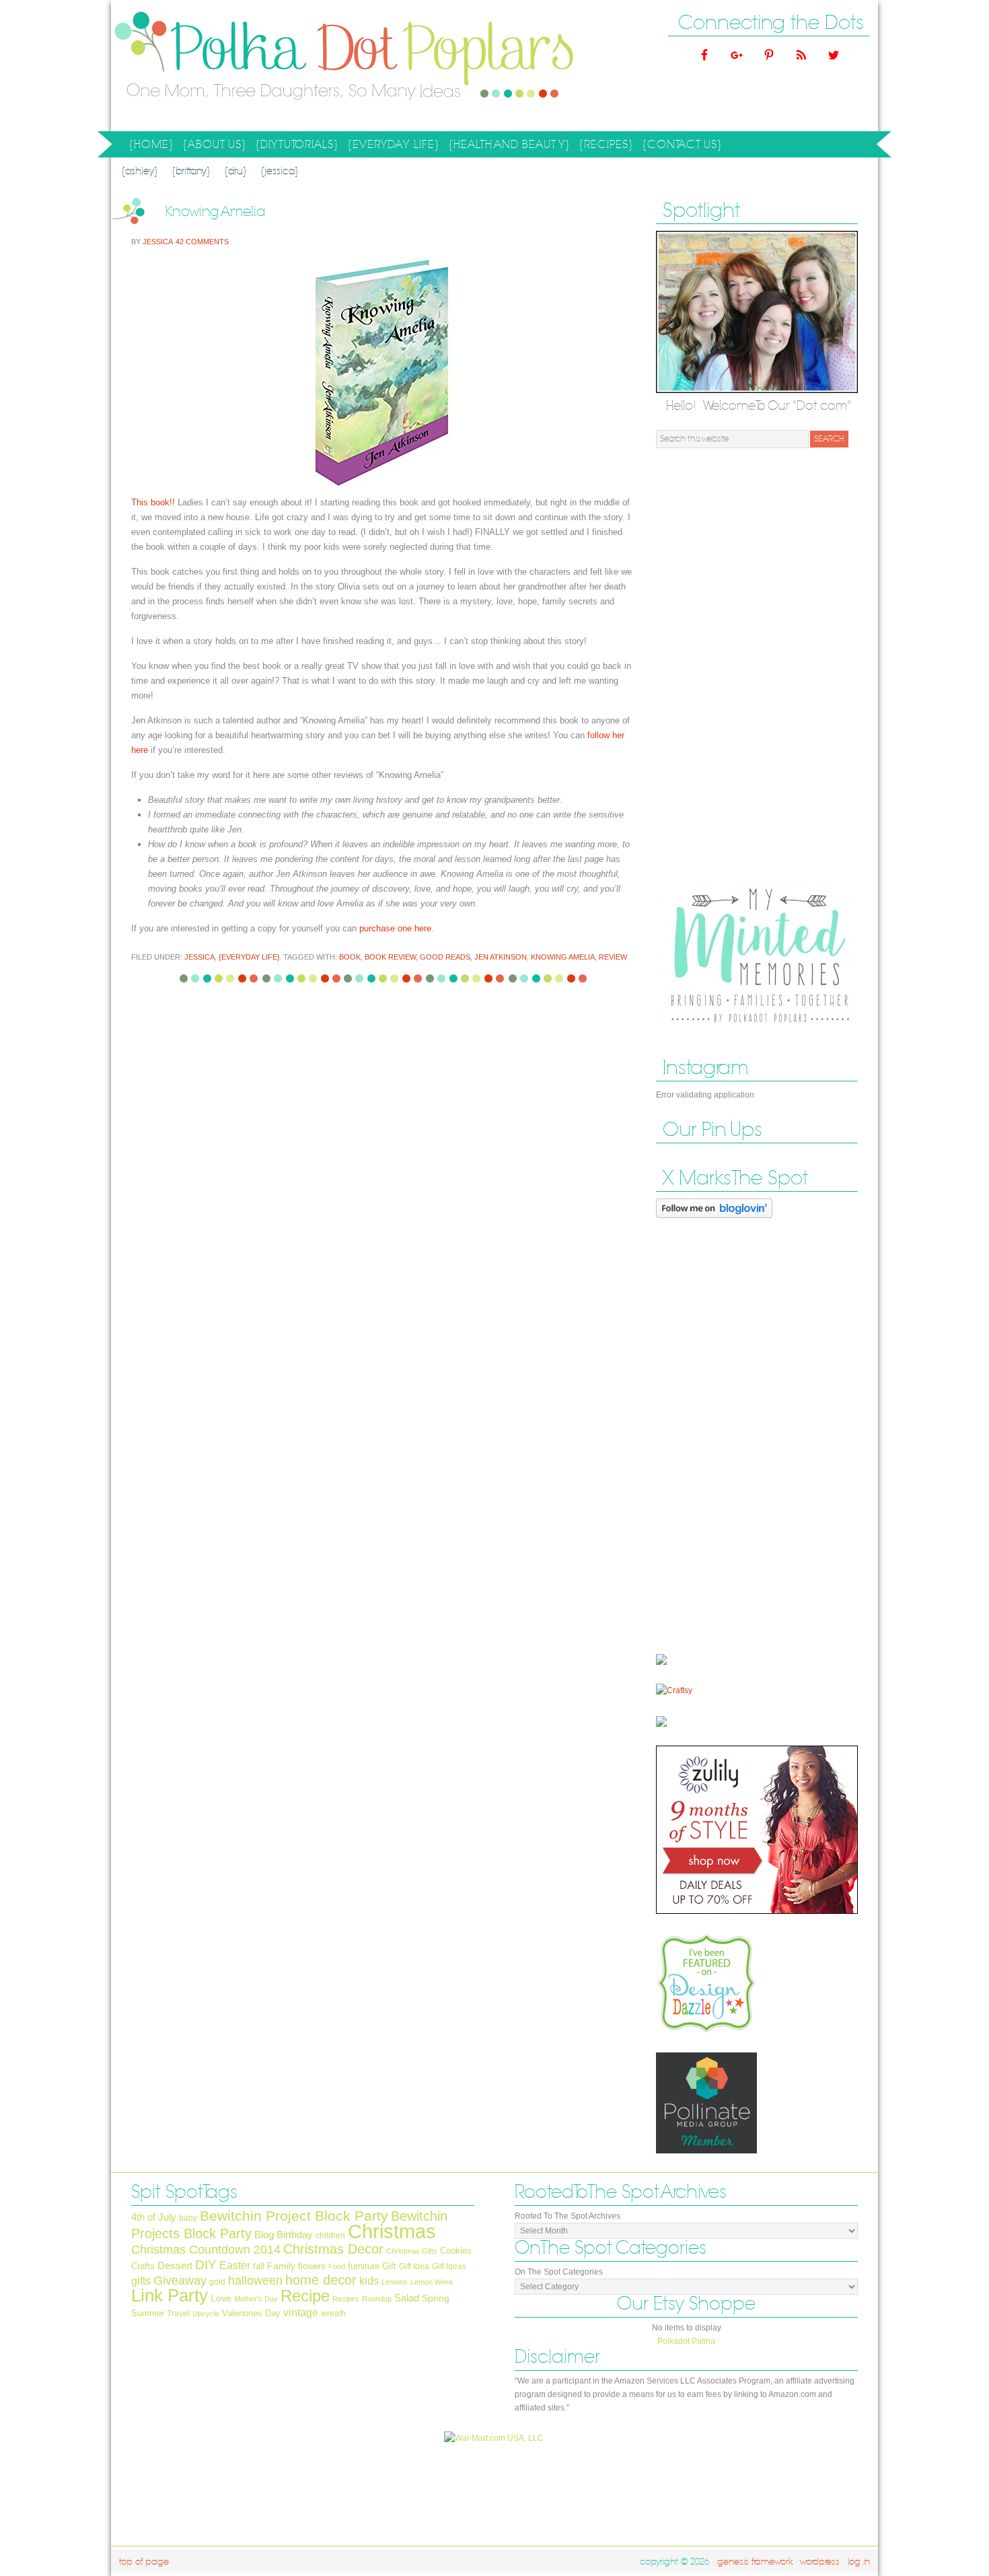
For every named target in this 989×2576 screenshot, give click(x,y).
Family (281, 2266)
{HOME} (151, 145)
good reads (445, 957)
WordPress (820, 2562)
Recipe (305, 2296)
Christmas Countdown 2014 (206, 2250)
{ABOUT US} (213, 147)
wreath (333, 2314)
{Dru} (235, 171)
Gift (389, 2266)
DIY (206, 2264)
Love (221, 2298)
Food (337, 2266)
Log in (859, 2562)
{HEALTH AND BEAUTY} (507, 147)
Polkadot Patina (686, 2341)
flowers (312, 2266)
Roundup (377, 2299)
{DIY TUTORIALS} (295, 147)
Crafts (143, 2266)
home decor (321, 2280)
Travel (178, 2314)
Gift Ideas (449, 2266)
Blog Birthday (284, 2235)
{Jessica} (280, 171)
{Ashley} (140, 171)
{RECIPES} (604, 147)
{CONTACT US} (682, 145)
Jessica (157, 242)
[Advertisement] (757, 664)
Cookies (456, 2251)
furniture (364, 2266)
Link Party (170, 2295)
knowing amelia (563, 957)
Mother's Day (256, 2299)
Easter (235, 2265)
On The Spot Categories (559, 2272)
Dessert (175, 2266)
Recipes (346, 2299)
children (330, 2235)
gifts (141, 2281)
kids (369, 2281)
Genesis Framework (755, 2562)
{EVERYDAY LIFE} (392, 147)
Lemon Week (432, 2282)
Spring (436, 2298)
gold (217, 2282)
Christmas (392, 2231)
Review (613, 957)
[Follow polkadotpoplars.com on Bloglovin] (714, 1221)
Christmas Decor (333, 2249)
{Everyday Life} (249, 957)
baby (188, 2218)
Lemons (395, 2282)
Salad (407, 2298)
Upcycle (206, 2314)
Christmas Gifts (412, 2251)
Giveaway (180, 2280)
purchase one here (395, 928)
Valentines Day (251, 2313)
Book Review (390, 957)
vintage (301, 2312)
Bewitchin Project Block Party (294, 2216)
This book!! (153, 502)
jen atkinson (501, 957)
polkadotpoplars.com (246, 66)
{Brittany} (191, 171)
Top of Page (144, 2562)
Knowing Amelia (215, 212)
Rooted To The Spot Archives (567, 2216)
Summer (148, 2313)
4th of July (154, 2217)
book (350, 957)
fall (259, 2266)
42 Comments (202, 242)
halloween (255, 2281)
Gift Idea (414, 2266)
